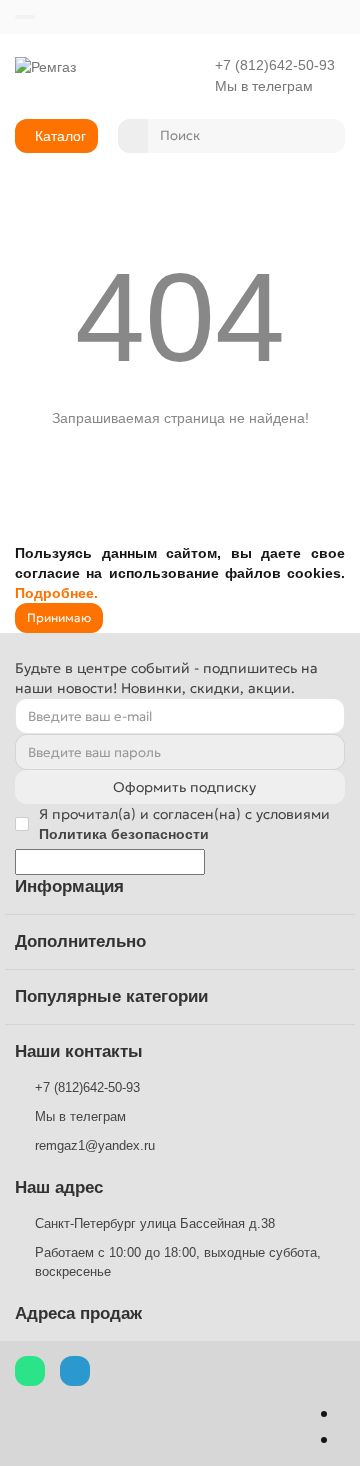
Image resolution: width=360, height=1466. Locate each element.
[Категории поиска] (133, 136)
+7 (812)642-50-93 (275, 65)
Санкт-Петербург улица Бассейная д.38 (155, 1223)
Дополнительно (80, 941)
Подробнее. (56, 593)
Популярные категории (111, 996)
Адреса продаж (78, 1313)
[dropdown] (25, 17)
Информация (69, 886)
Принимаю (59, 617)
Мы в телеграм (264, 86)
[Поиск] (324, 136)
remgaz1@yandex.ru (95, 1145)
